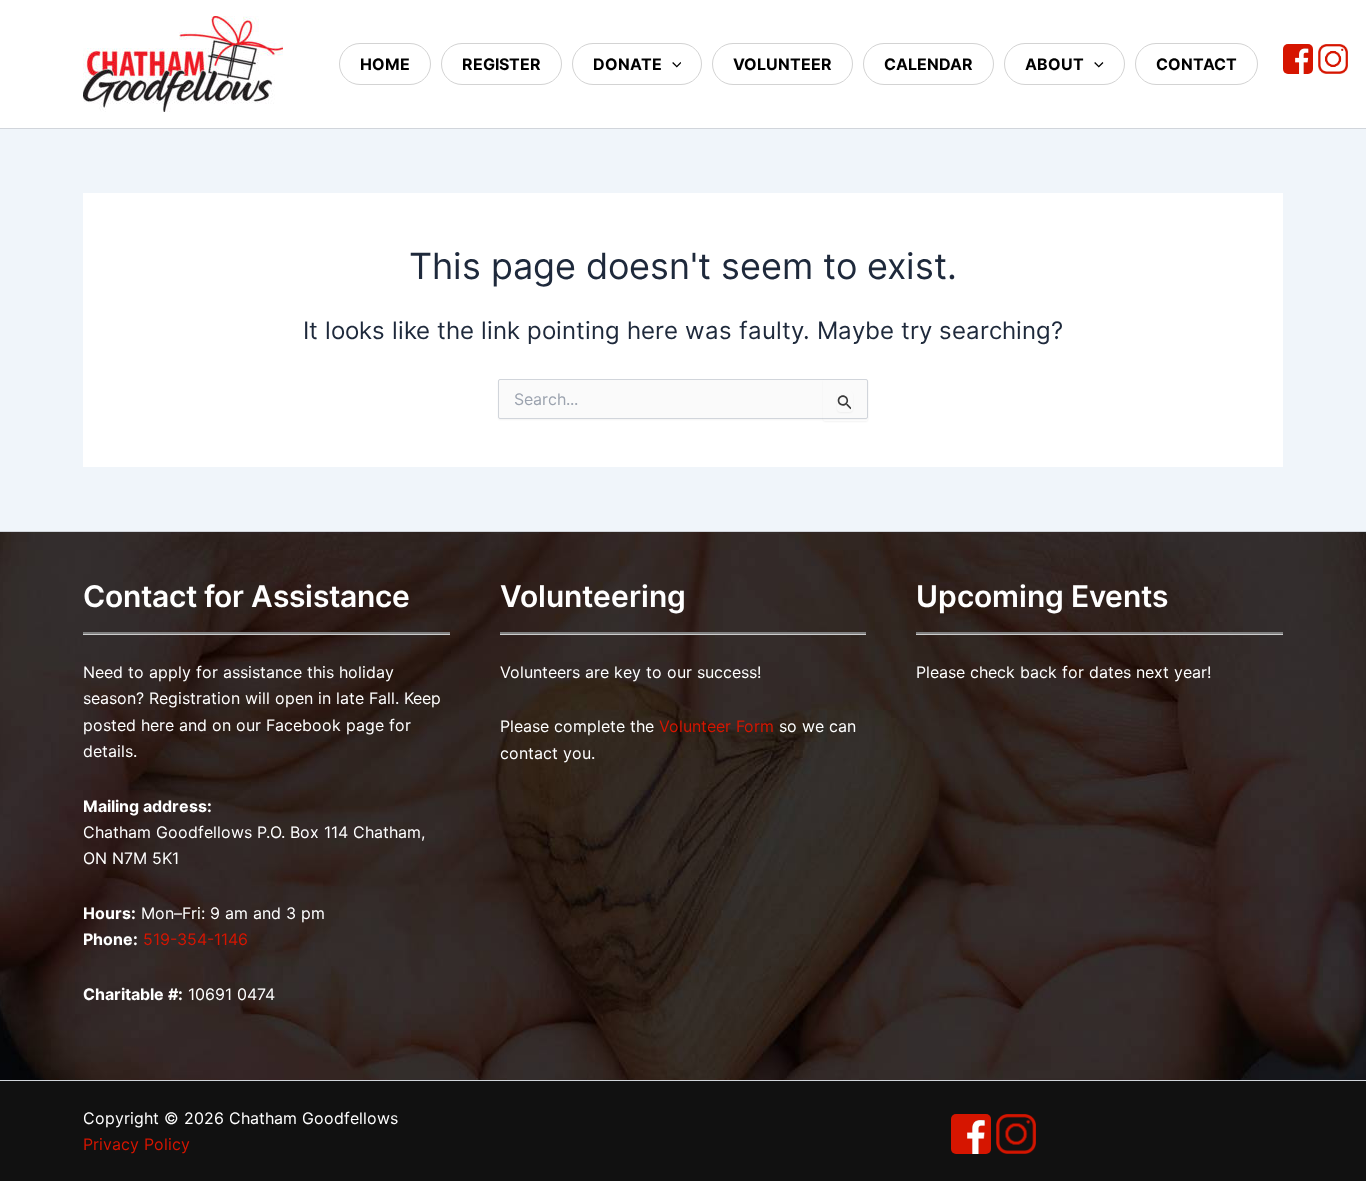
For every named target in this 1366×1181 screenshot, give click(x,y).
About (1054, 64)
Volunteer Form (716, 726)
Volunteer (782, 64)
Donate (627, 64)
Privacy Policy (136, 1144)
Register (501, 64)
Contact (1196, 64)
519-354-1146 (195, 939)
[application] (672, 64)
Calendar (928, 64)
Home (385, 64)
